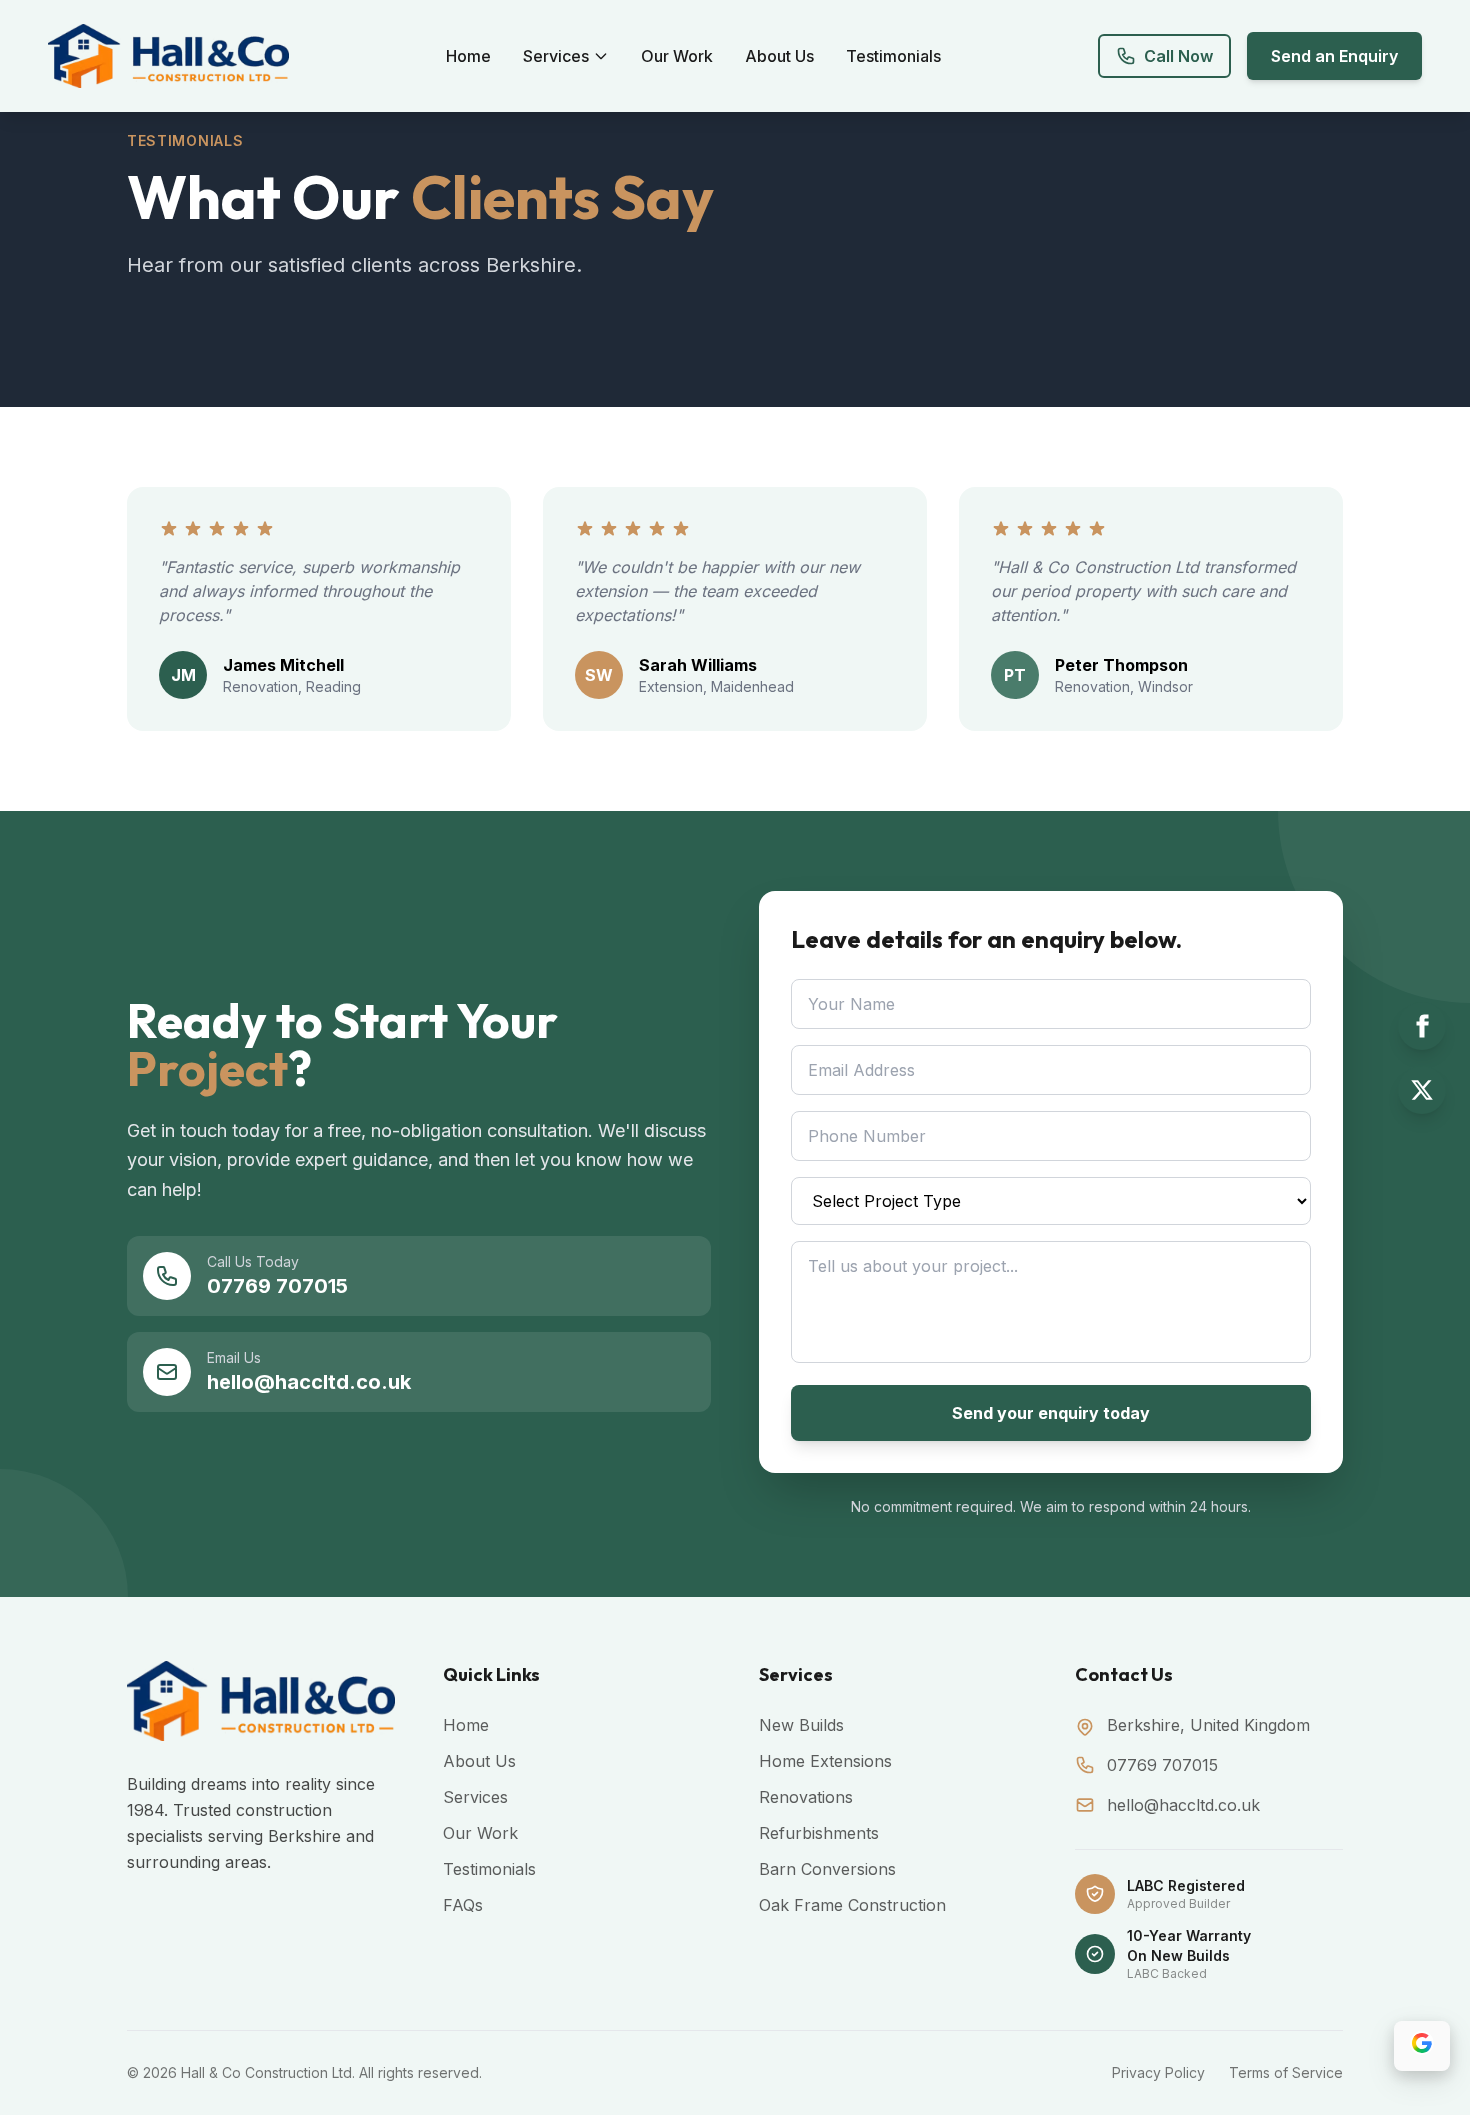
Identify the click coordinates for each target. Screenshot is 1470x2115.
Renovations (806, 1797)
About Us (779, 56)
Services (556, 56)
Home (468, 56)
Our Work (677, 56)
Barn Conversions (827, 1869)
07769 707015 (1162, 1765)
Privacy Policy (1158, 2072)
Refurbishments (819, 1833)
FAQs (463, 1905)
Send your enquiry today (1051, 1413)
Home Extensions (825, 1761)
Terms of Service (1286, 2072)
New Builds (801, 1725)
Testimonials (893, 56)
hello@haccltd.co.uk (1183, 1805)
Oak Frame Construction (852, 1905)
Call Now (1178, 56)
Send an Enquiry (1334, 56)
